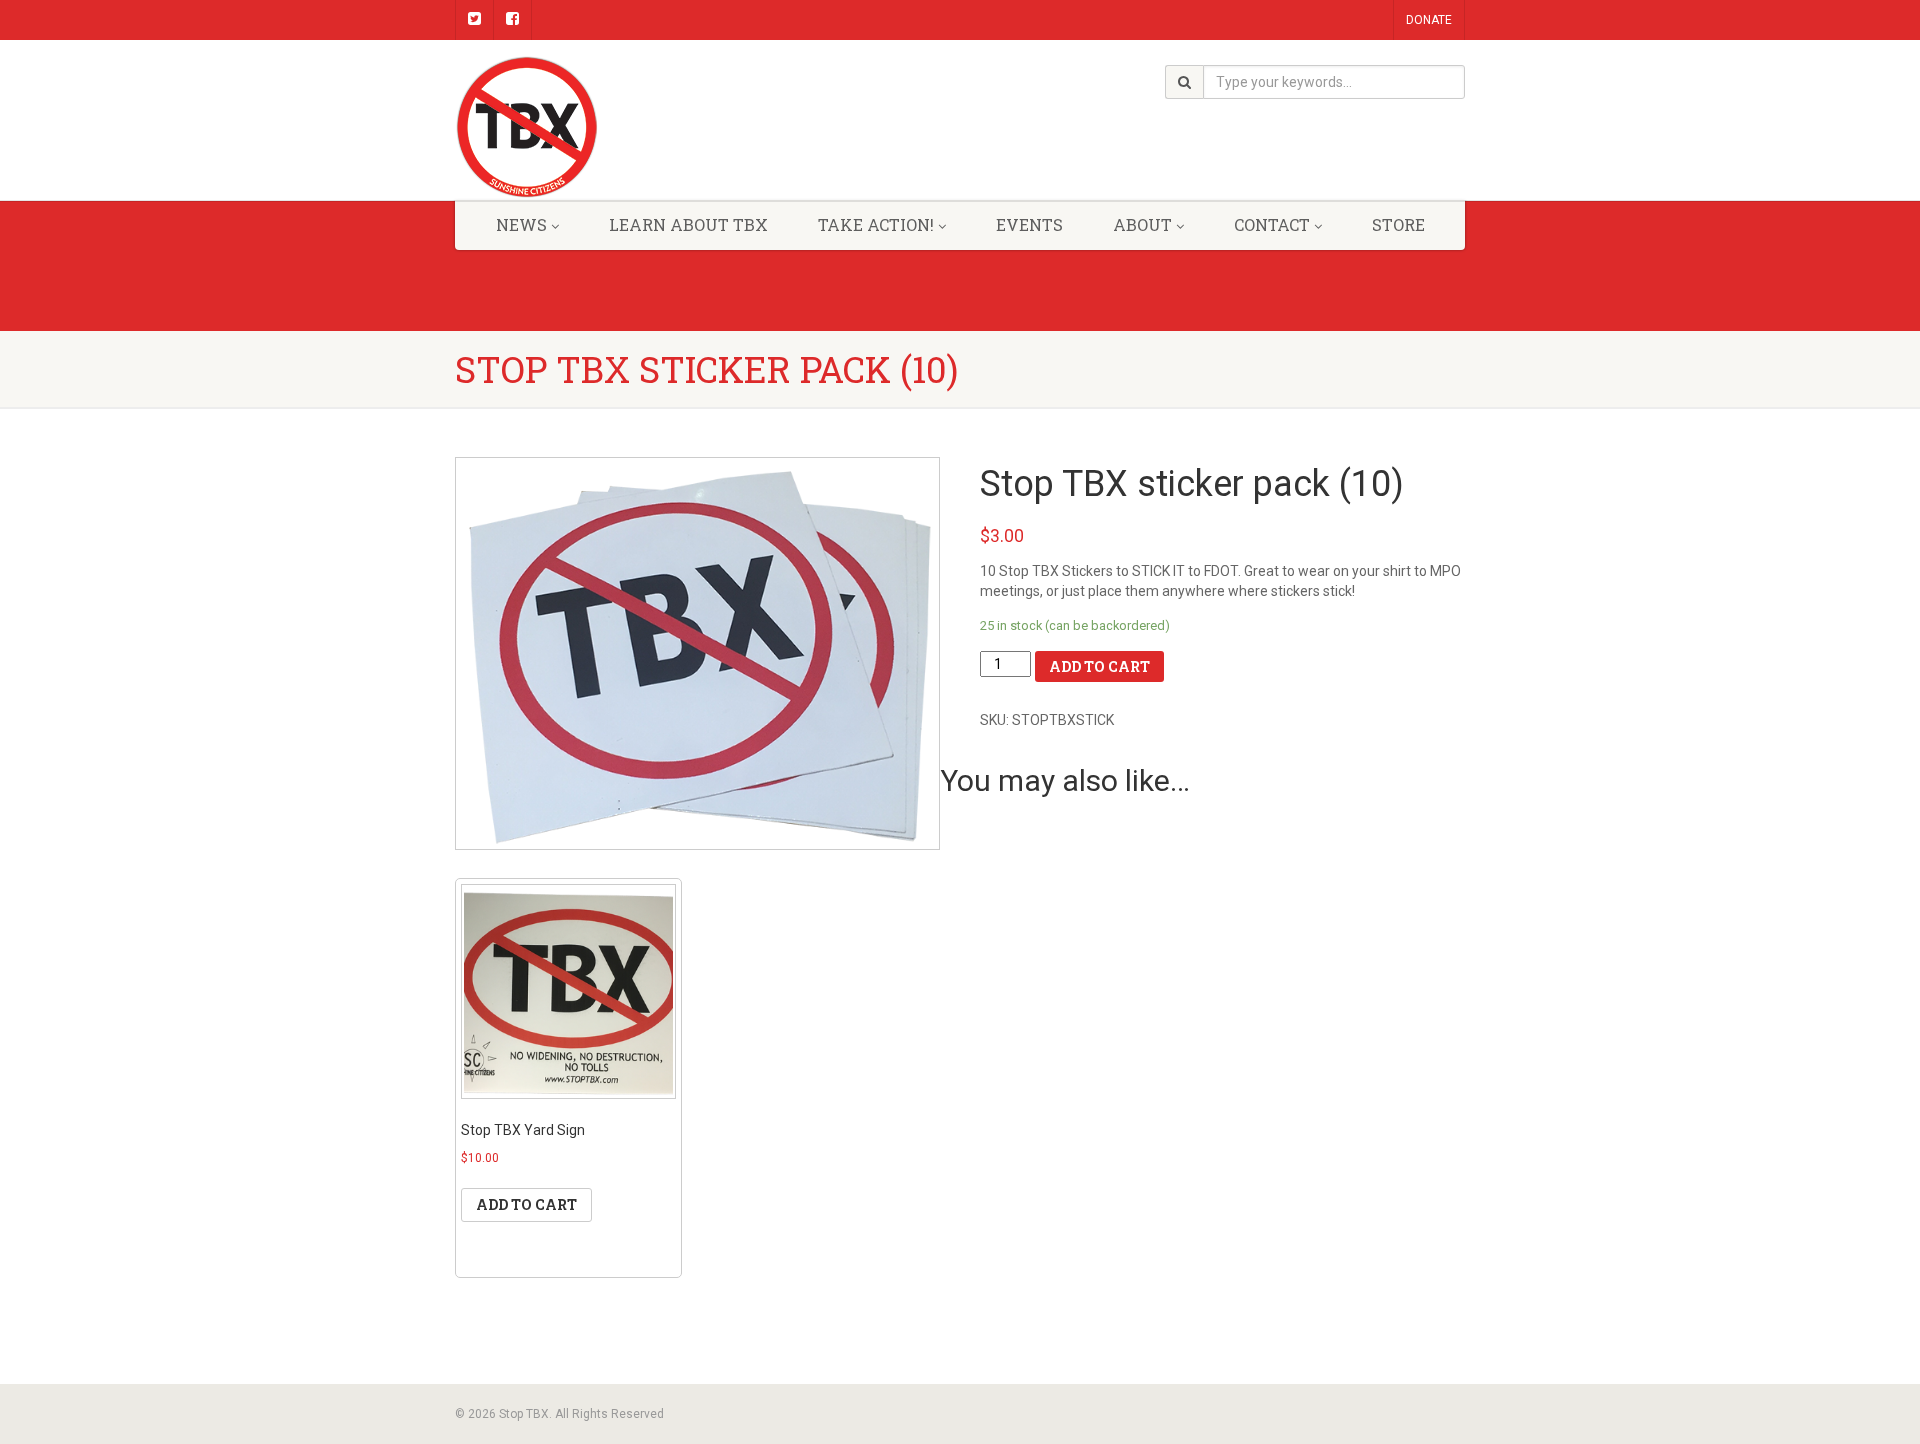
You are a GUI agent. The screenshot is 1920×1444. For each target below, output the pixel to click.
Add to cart (1099, 666)
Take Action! (876, 224)
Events (1029, 224)
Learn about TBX (688, 224)
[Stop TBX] (613, 127)
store (1398, 224)
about (1142, 224)
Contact (1272, 224)
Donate (1429, 20)
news (521, 224)
